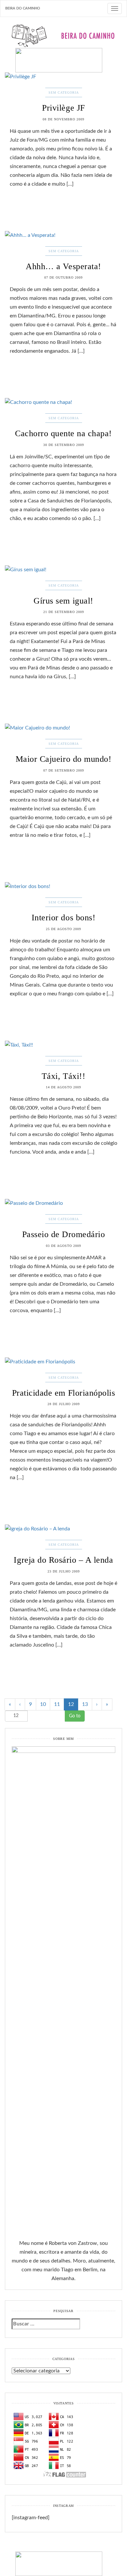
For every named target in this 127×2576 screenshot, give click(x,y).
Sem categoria (64, 92)
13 (85, 1704)
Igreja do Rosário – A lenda (63, 1560)
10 (43, 1704)
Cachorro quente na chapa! (63, 433)
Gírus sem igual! (63, 601)
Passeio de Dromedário (64, 1234)
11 (57, 1704)
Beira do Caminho (23, 8)
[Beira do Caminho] (63, 48)
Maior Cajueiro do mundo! (63, 759)
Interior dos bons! (63, 918)
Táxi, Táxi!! (63, 1076)
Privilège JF (63, 108)
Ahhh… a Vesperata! (63, 266)
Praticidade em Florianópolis (64, 1393)
